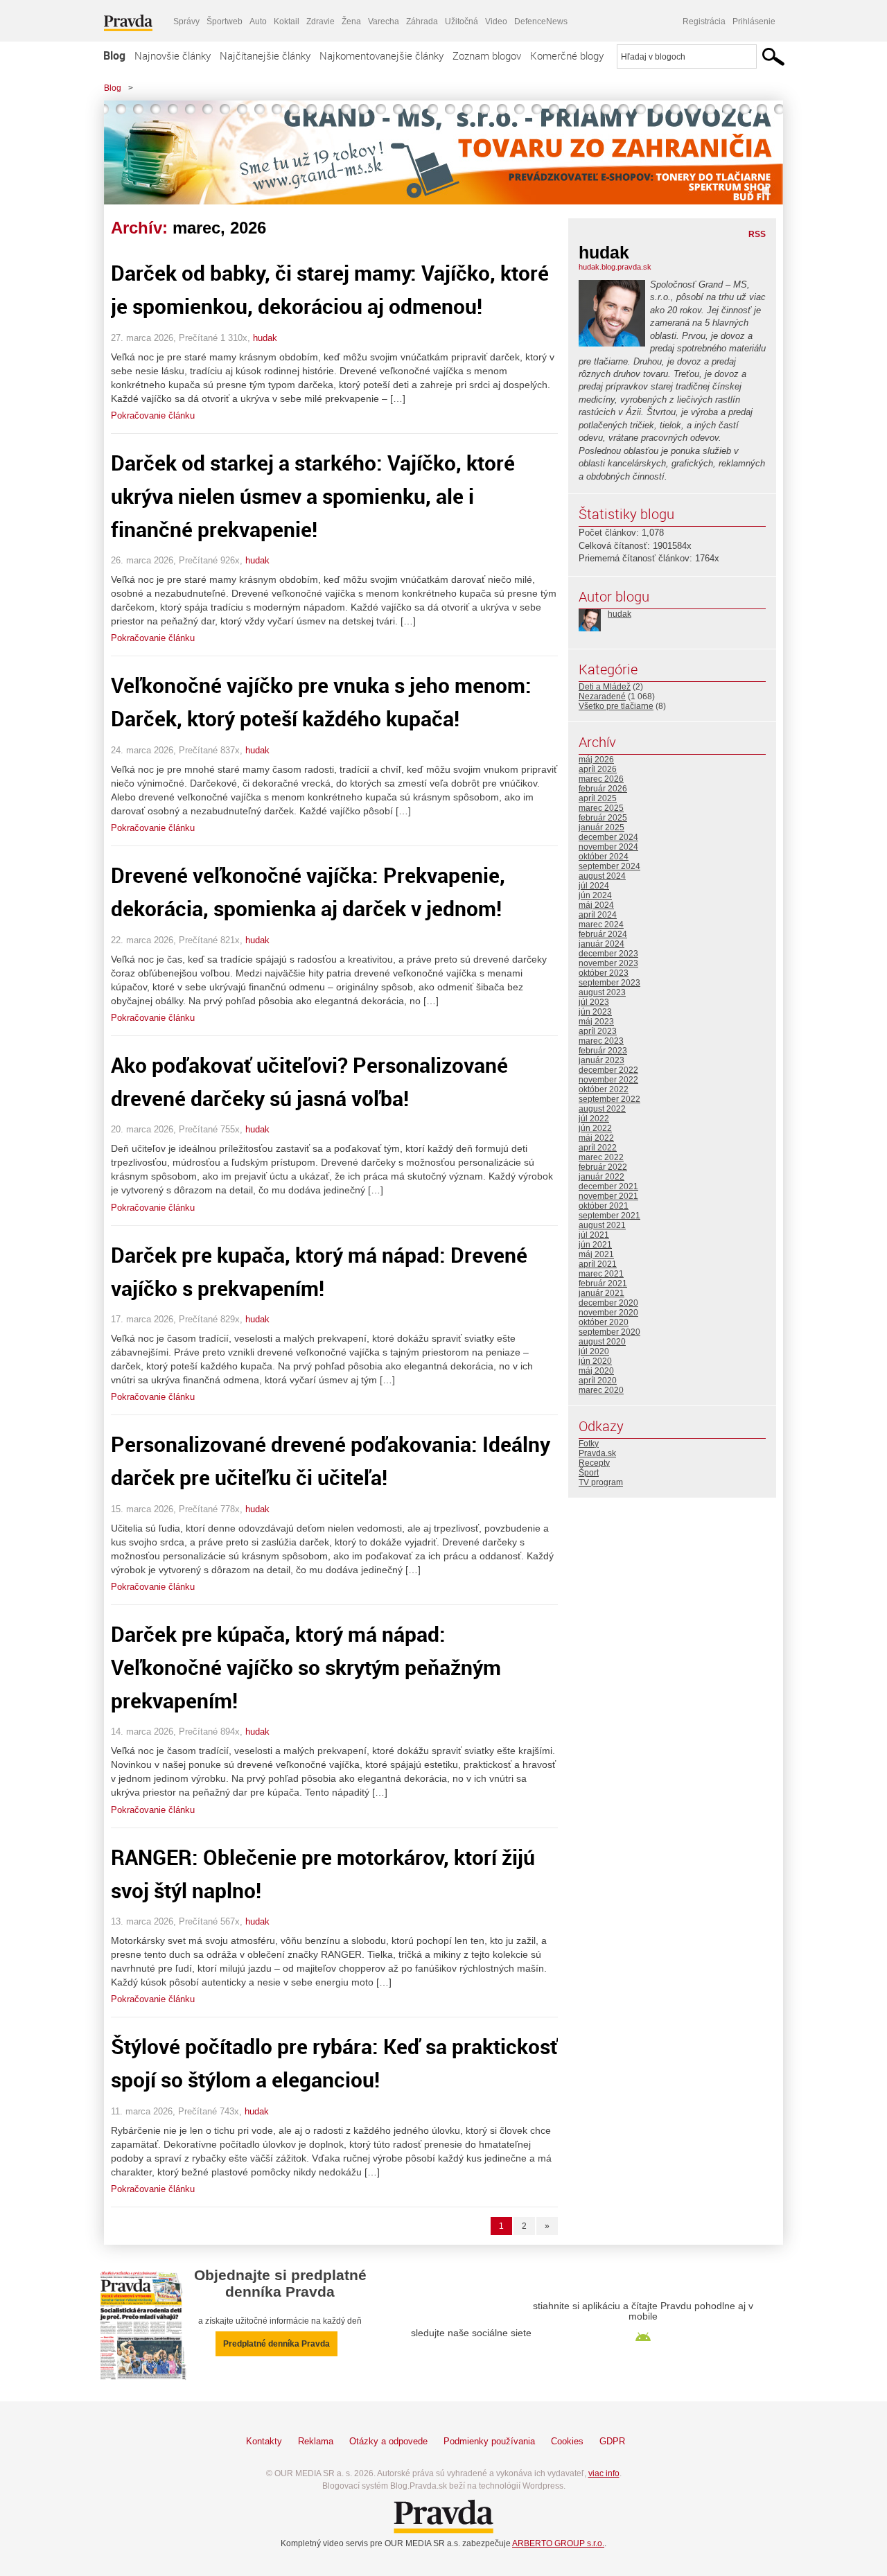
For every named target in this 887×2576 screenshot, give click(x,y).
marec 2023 (601, 1041)
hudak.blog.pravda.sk (615, 267)
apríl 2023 (598, 1031)
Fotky (589, 1444)
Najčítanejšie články (265, 55)
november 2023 (608, 963)
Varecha (384, 21)
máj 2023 (596, 1022)
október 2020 (604, 1322)
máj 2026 (596, 760)
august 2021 (602, 1225)
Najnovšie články (173, 55)
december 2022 (608, 1070)
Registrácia (704, 21)
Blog (114, 55)
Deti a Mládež (605, 687)
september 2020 (609, 1332)
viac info (604, 2473)
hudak (265, 338)
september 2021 (609, 1216)
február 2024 (603, 934)
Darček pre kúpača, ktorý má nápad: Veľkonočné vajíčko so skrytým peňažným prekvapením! (306, 1667)
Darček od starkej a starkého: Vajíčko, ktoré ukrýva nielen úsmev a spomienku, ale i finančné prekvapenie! (313, 496)
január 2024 (601, 944)
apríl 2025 (598, 798)
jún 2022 (595, 1128)
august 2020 (602, 1342)
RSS (757, 234)
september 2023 (609, 983)
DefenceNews (541, 21)
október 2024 (604, 857)
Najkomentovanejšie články (381, 55)
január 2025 (601, 827)
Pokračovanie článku (153, 415)
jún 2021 (595, 1245)
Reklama (316, 2441)
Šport (589, 1473)
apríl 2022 (598, 1148)
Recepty (594, 1463)
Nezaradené (602, 696)
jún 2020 (595, 1361)
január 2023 (601, 1060)
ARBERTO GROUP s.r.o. (558, 2543)
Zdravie (320, 21)
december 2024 (608, 837)
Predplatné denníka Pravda (276, 2344)
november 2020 (608, 1313)
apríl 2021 (598, 1264)
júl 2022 (594, 1119)
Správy (186, 21)
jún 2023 (595, 1012)
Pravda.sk (597, 1453)
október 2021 (604, 1206)
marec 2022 (601, 1157)
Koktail (287, 21)
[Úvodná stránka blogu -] (443, 152)
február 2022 (603, 1167)
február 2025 (603, 818)
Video (496, 21)
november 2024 (608, 847)
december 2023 (608, 954)
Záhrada (422, 21)
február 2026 (603, 789)
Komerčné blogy (567, 55)
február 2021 (603, 1283)
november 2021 (608, 1196)
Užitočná (462, 21)
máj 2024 (596, 905)
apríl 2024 (598, 915)
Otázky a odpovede (388, 2441)
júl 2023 (594, 1002)
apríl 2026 (598, 769)
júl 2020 (594, 1351)
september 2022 (609, 1099)
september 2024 (609, 866)
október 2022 (604, 1089)
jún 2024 (595, 895)
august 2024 (602, 876)
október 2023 (604, 973)
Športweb (225, 21)
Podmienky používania (489, 2441)
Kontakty (264, 2441)
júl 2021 (594, 1235)
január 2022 (601, 1177)
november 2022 (608, 1080)
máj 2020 (596, 1371)
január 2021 (601, 1293)
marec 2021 (601, 1274)
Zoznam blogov (487, 55)
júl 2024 (594, 886)
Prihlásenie (754, 21)
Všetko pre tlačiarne (616, 706)
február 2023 (603, 1051)
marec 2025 (601, 808)
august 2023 (602, 992)
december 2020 (608, 1303)
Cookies (567, 2441)
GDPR (612, 2441)
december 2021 (608, 1186)
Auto (258, 21)
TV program (601, 1482)
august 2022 (602, 1109)
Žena (351, 21)
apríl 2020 (598, 1381)
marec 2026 (601, 779)
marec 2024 (601, 925)
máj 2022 (596, 1138)
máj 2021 (596, 1254)
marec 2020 (601, 1390)
